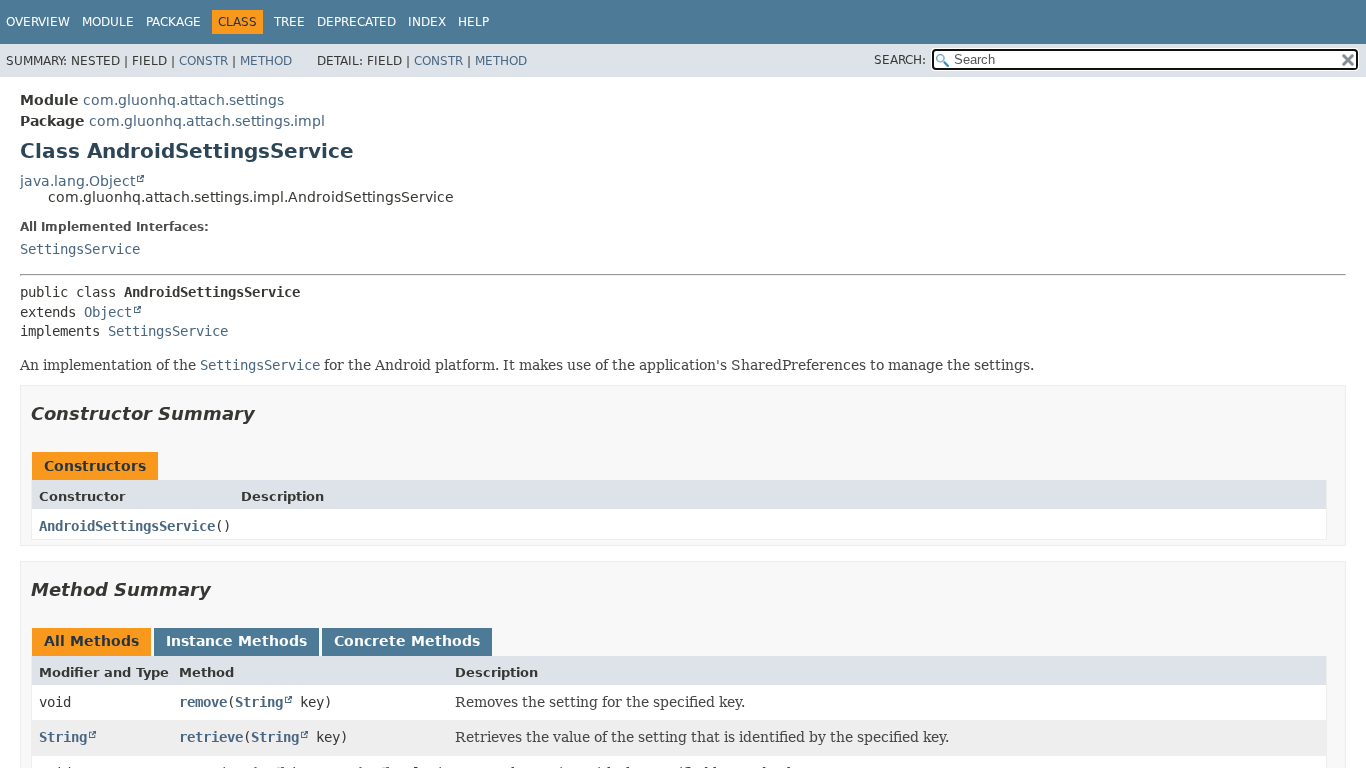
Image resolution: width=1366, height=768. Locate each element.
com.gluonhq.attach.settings (183, 100)
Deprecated (356, 22)
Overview (38, 22)
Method (266, 61)
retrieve (211, 737)
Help (473, 22)
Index (427, 22)
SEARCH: (900, 60)
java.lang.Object (77, 181)
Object (108, 312)
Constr (203, 61)
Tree (289, 22)
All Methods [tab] (91, 641)
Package (173, 22)
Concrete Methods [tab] (407, 641)
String (259, 702)
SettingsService (80, 249)
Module (108, 22)
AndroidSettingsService (127, 526)
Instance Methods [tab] (236, 641)
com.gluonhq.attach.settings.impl (207, 121)
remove (203, 702)
